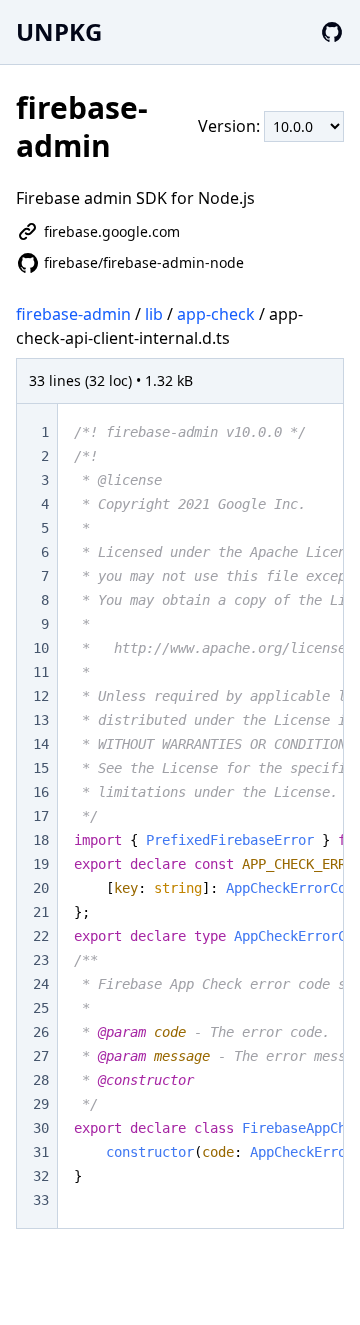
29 (41, 1104)
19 (41, 864)
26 (41, 1032)
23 (41, 960)
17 (41, 816)
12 (41, 696)
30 (41, 1128)
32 (41, 1176)
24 (41, 984)
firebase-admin (73, 314)
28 (41, 1080)
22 (41, 936)
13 (41, 720)
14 (41, 744)
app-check (216, 314)
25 (41, 1008)
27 (41, 1056)
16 (41, 792)
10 (41, 648)
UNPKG (59, 31)
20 (41, 888)
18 (41, 840)
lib (154, 314)
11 (41, 672)
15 (41, 768)
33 (41, 1200)
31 (41, 1152)
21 (41, 912)
